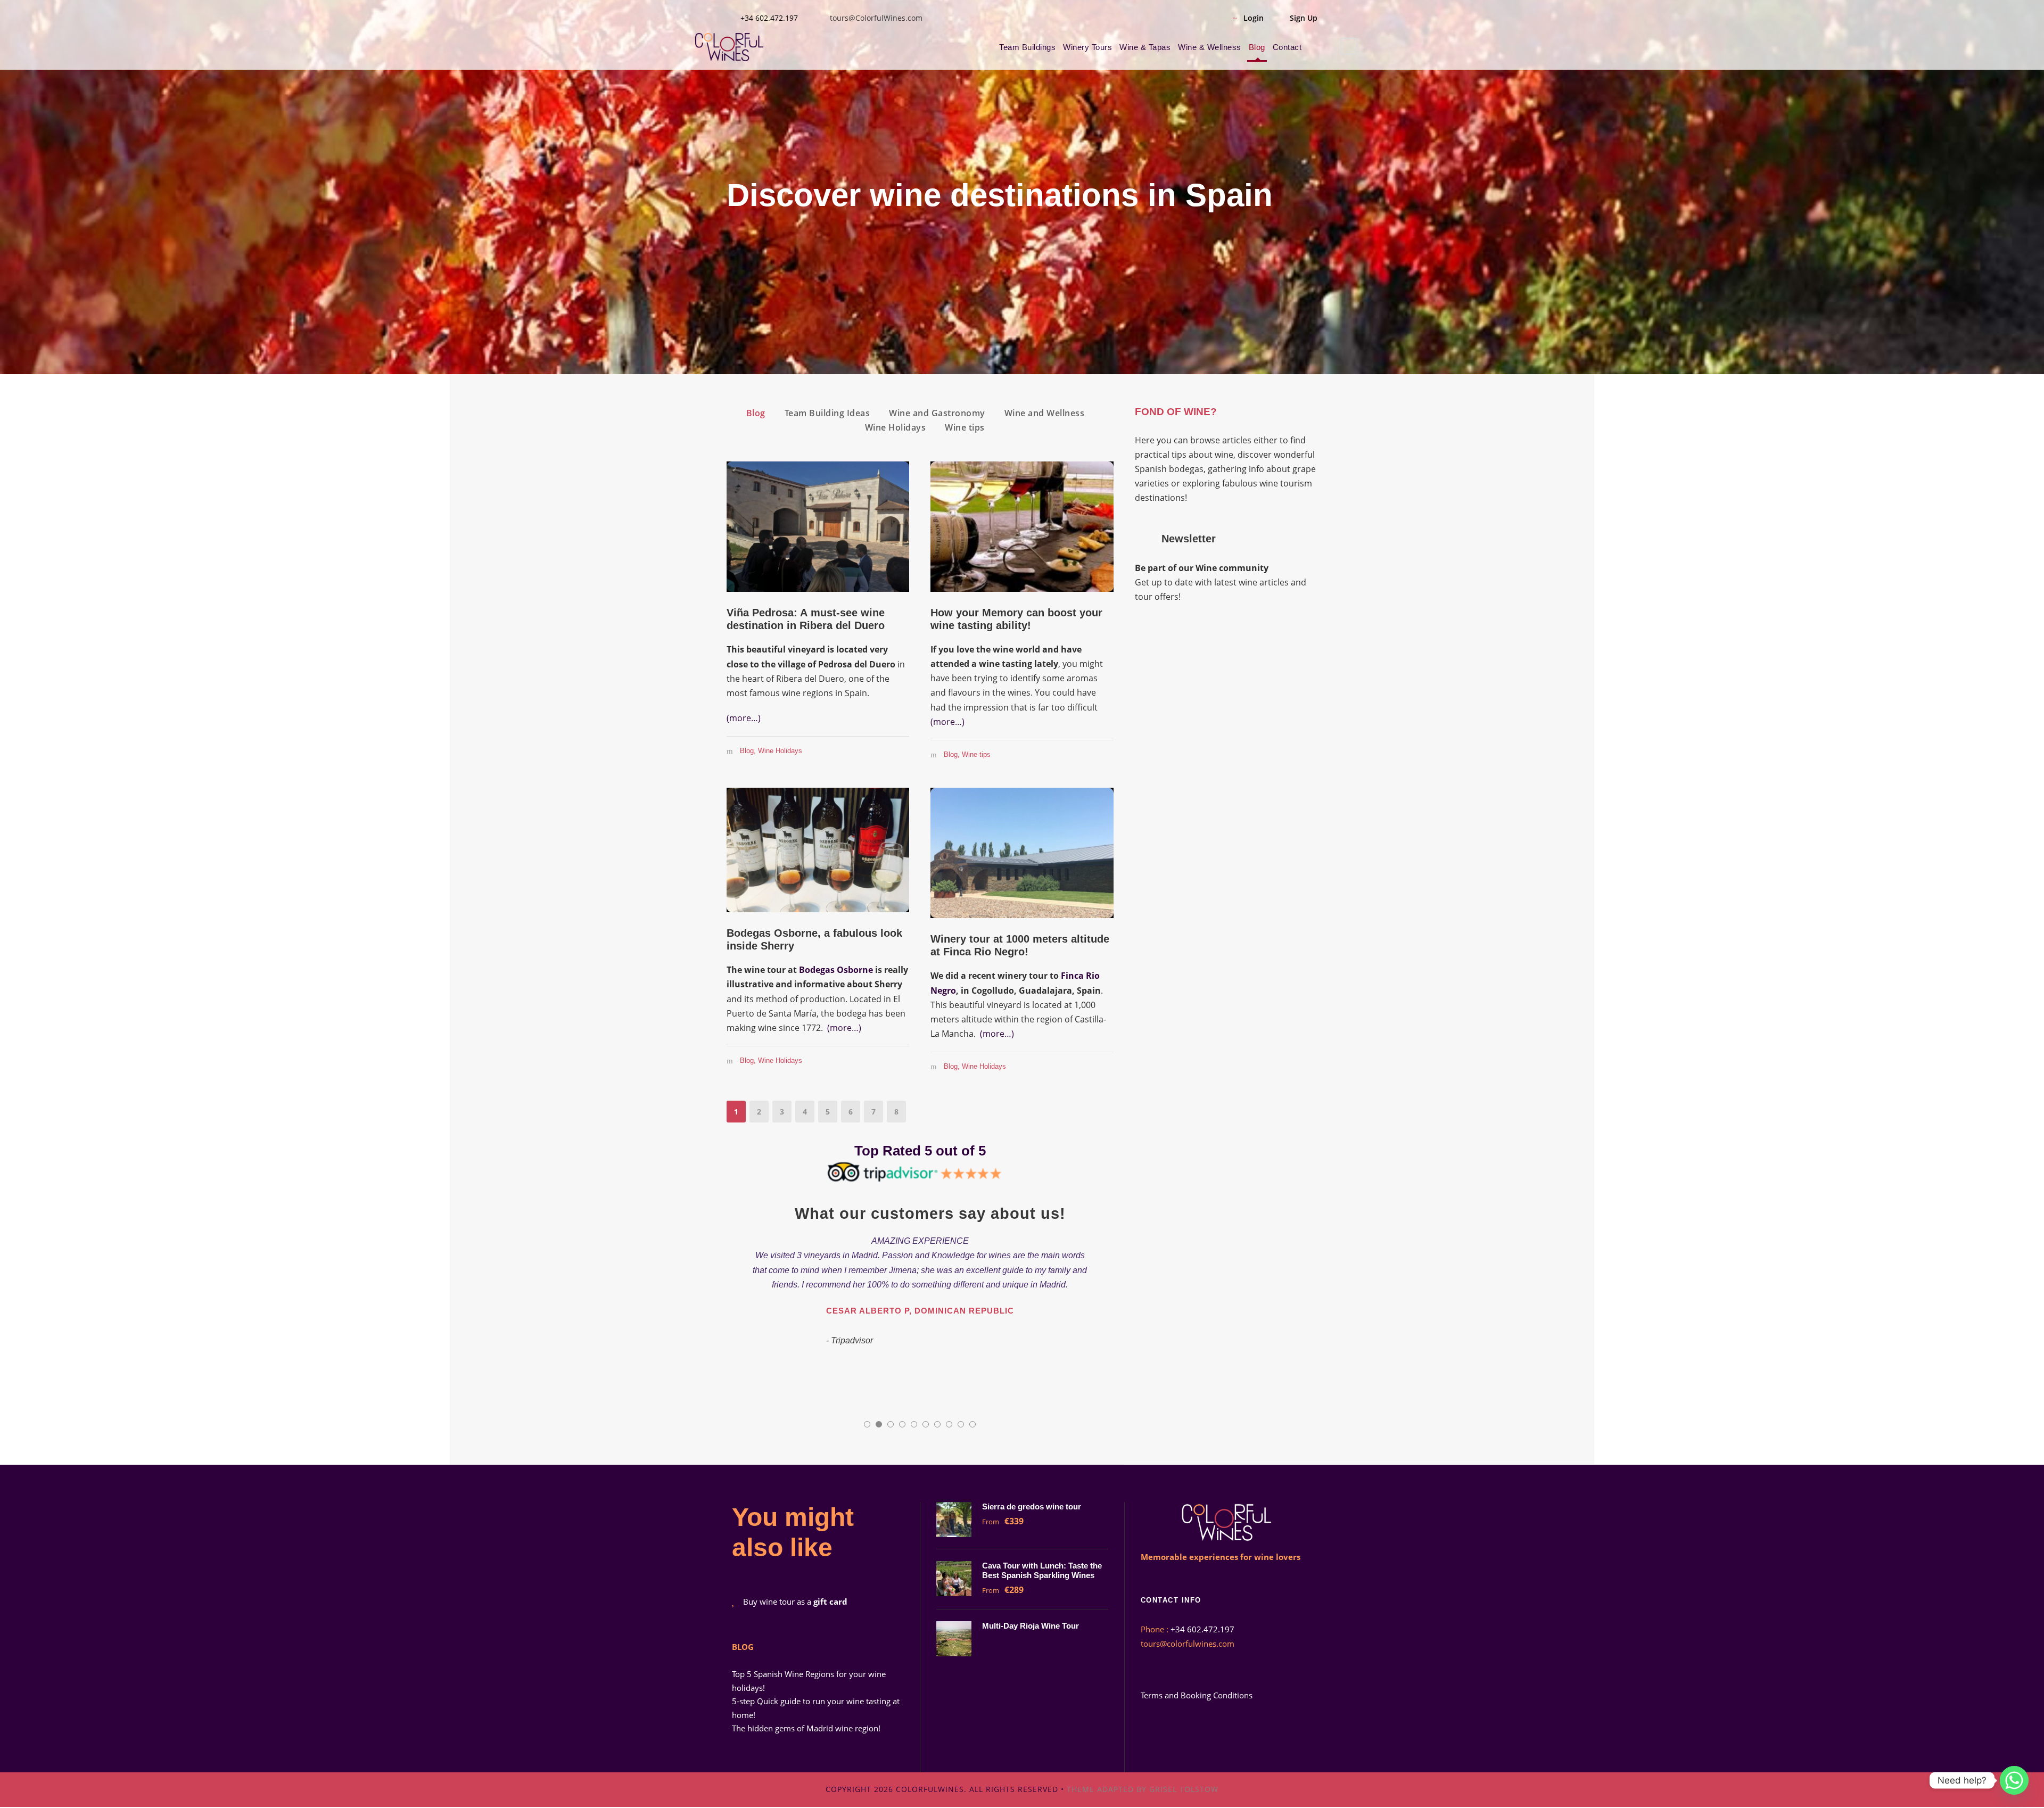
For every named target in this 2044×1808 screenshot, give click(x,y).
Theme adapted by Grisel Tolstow (1143, 1789)
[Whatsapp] (2014, 1780)
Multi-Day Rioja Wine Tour (1031, 1626)
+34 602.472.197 (769, 18)
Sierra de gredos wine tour (1033, 1506)
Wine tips (965, 427)
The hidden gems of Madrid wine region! (806, 1728)
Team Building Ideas (827, 413)
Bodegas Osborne (836, 970)
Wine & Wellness (1210, 47)
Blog (1257, 47)
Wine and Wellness (1045, 413)
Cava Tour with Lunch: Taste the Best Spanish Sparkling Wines (1042, 1570)
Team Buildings (1027, 47)
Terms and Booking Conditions (1197, 1695)
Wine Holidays (896, 427)
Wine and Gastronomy (937, 413)
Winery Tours (1087, 47)
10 (972, 1424)
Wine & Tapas (1145, 47)
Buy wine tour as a (795, 1601)
